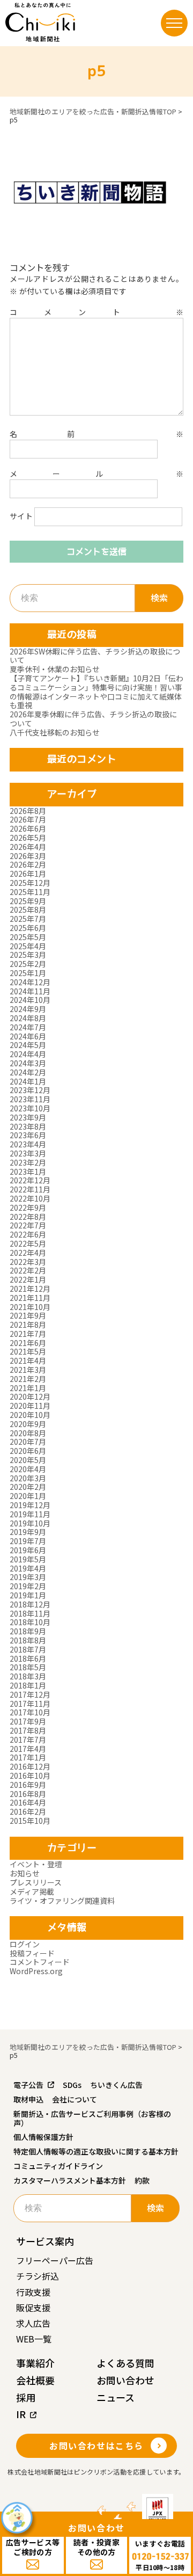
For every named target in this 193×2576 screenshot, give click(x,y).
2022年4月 (28, 1253)
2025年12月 (30, 883)
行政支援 (33, 2292)
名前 (96, 434)
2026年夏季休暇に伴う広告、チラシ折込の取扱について (93, 719)
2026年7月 (28, 819)
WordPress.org (36, 1971)
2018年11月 (30, 1613)
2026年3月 (28, 856)
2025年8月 (28, 909)
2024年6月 (28, 1036)
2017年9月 (28, 1721)
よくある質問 (125, 2363)
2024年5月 (28, 1045)
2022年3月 (28, 1262)
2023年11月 (30, 1099)
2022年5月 (28, 1243)
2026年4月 (28, 847)
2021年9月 (28, 1315)
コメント (96, 312)
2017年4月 (28, 1749)
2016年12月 (30, 1766)
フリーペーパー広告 (55, 2260)
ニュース (116, 2397)
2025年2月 (28, 964)
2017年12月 (30, 1694)
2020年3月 (28, 1478)
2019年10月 (30, 1523)
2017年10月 (30, 1712)
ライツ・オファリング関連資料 (62, 1901)
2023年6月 (28, 1135)
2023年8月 (28, 1126)
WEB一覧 (34, 2339)
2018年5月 (28, 1667)
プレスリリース (36, 1882)
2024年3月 (28, 1063)
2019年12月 (30, 1505)
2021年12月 (30, 1289)
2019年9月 (28, 1532)
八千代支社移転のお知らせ (55, 732)
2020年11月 (30, 1406)
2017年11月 (30, 1704)
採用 (26, 2397)
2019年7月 (28, 1541)
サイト (21, 516)
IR (21, 2414)
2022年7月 (28, 1225)
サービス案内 (45, 2241)
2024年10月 (30, 1000)
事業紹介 (35, 2363)
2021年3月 (28, 1370)
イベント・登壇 (36, 1864)
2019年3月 (28, 1577)
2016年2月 (28, 1811)
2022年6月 (28, 1234)
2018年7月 (28, 1649)
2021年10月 (30, 1307)
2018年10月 (30, 1622)
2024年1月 (28, 1081)
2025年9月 (28, 901)
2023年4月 (28, 1144)
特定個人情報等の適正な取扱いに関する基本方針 (96, 2151)
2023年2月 (28, 1162)
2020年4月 (28, 1469)
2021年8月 (28, 1325)
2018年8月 (28, 1640)
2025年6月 (28, 928)
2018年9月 (28, 1631)
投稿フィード (32, 1953)
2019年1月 (28, 1595)
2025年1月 (28, 973)
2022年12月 (30, 1180)
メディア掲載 (32, 1891)
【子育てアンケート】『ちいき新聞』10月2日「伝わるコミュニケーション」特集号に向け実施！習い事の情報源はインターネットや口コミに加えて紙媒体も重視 (96, 692)
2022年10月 (30, 1198)
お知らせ (25, 1873)
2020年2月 (28, 1487)
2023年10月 (30, 1108)
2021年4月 (28, 1360)
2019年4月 (28, 1568)
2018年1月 (28, 1685)
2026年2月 (28, 864)
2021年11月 (30, 1298)
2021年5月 (28, 1351)
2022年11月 (30, 1189)
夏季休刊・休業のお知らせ (55, 669)
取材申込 (28, 2099)
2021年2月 (28, 1379)
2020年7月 (28, 1442)
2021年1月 (28, 1388)
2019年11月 (30, 1514)
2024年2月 (28, 1072)
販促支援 (33, 2308)
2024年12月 (30, 982)
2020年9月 (28, 1424)
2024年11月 (30, 991)
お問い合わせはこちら (96, 2446)
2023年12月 (30, 1090)
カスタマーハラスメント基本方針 (70, 2180)
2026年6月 (28, 828)
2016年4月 (28, 1802)
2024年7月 (28, 1027)
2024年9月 (28, 1009)
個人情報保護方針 (43, 2137)
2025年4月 (28, 946)
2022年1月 (28, 1279)
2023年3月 (28, 1153)
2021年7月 (28, 1334)
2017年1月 (28, 1757)
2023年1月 (28, 1171)
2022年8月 (28, 1217)
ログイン (25, 1944)
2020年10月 (30, 1415)
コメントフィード (40, 1962)
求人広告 (33, 2323)
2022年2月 (28, 1270)
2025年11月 (30, 892)
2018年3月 (28, 1676)
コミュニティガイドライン (58, 2166)
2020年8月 (28, 1433)
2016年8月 (28, 1794)
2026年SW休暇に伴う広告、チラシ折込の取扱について (95, 656)
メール (96, 474)
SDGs (72, 2085)
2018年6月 (28, 1658)
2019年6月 (28, 1550)
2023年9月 (28, 1117)
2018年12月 (30, 1604)
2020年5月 (28, 1460)
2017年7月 (28, 1740)
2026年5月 (28, 838)
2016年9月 (28, 1785)
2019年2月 (28, 1586)
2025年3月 (28, 955)
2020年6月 (28, 1451)
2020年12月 (30, 1396)
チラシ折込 (38, 2276)
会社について (75, 2099)
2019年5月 (28, 1559)
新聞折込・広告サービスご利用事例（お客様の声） (92, 2118)
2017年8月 (28, 1730)
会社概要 (35, 2380)
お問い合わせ (125, 2380)
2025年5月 (28, 937)
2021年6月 (28, 1343)
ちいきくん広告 (116, 2085)
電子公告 (28, 2085)
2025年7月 (28, 919)
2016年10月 (30, 1775)
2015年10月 (30, 1821)
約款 (142, 2180)
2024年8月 (28, 1018)
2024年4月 (28, 1054)
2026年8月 (28, 811)
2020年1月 (28, 1496)
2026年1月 (28, 874)
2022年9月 (28, 1207)
